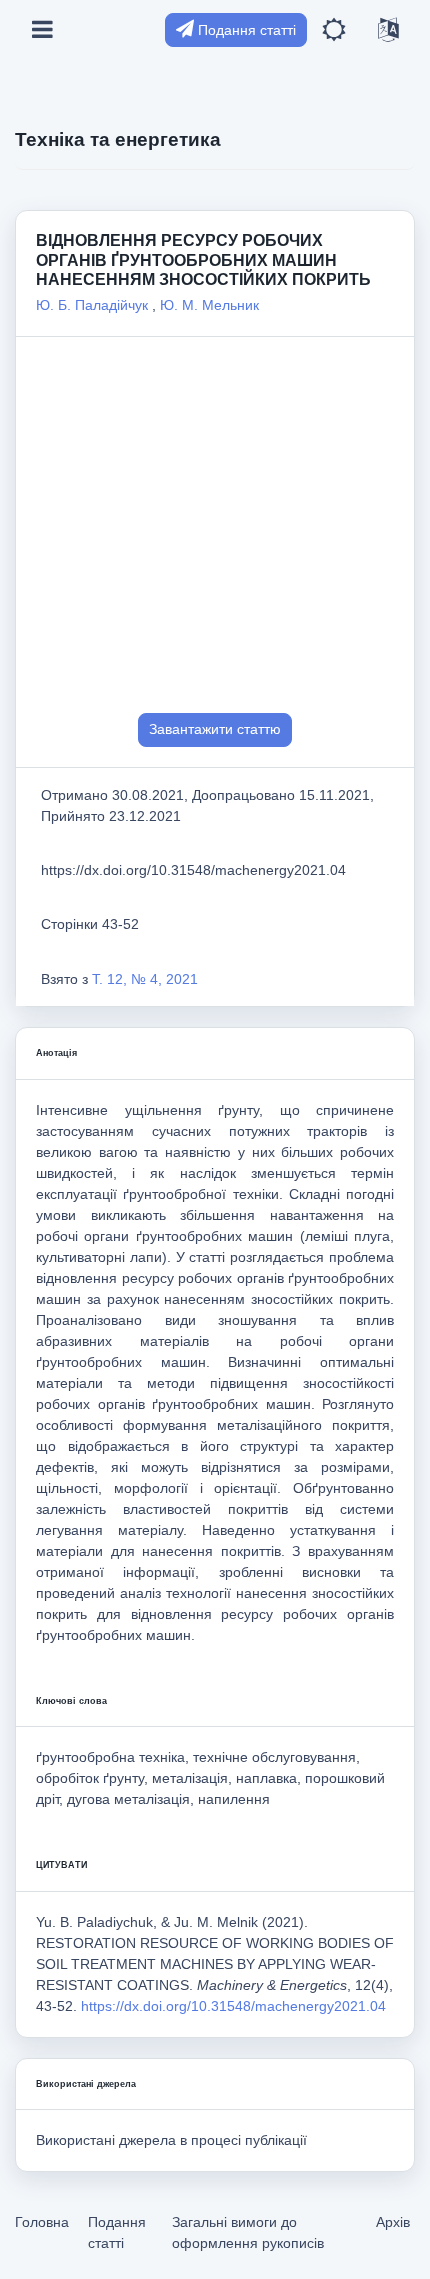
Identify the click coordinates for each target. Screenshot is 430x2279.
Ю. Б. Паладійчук (94, 305)
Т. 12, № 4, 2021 (145, 979)
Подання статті (245, 30)
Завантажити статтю (215, 729)
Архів (393, 2222)
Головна (42, 2222)
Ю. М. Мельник (209, 305)
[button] (334, 30)
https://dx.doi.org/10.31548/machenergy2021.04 (233, 2006)
